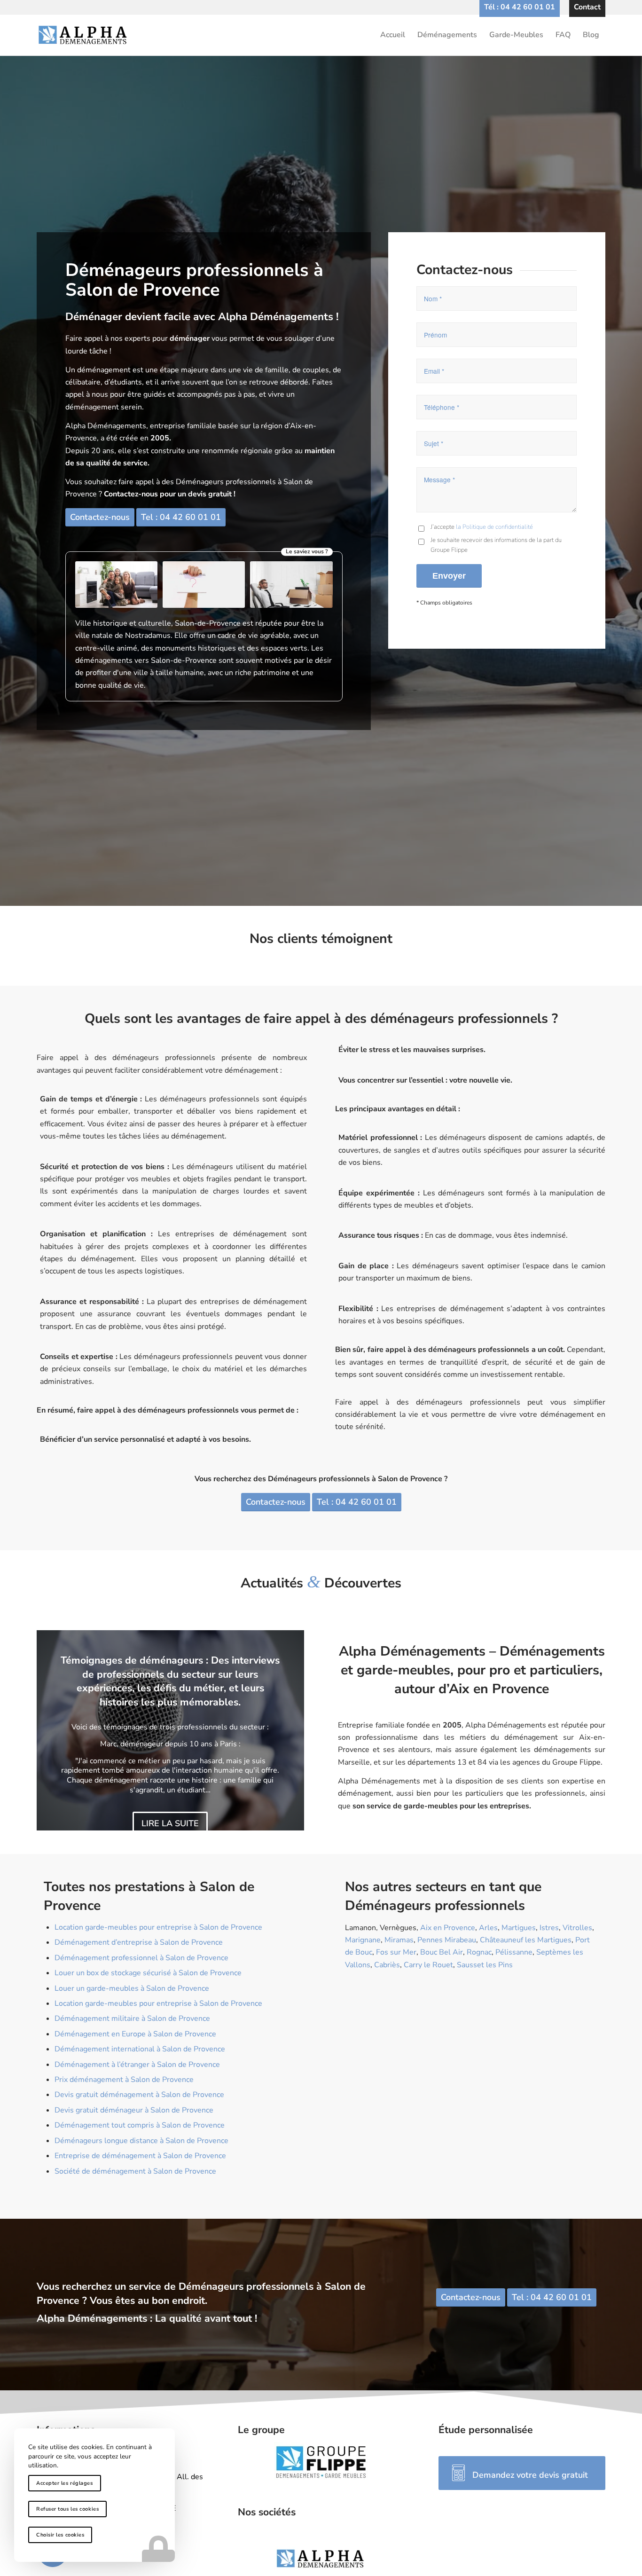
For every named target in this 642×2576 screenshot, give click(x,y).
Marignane (363, 1940)
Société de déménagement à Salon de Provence (135, 2171)
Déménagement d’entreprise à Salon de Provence (139, 1942)
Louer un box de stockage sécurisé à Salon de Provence (148, 1973)
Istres (549, 1928)
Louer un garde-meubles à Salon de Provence (132, 1988)
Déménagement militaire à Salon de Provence (132, 2018)
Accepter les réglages (65, 2483)
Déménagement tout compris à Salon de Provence (140, 2125)
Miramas (399, 1940)
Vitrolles (577, 1928)
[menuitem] (520, 7)
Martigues (519, 1928)
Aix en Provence (448, 1928)
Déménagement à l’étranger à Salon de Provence (137, 2065)
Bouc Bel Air (442, 1952)
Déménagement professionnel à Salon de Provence (141, 1958)
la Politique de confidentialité (494, 527)
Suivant (283, 1730)
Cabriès (387, 1965)
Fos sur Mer (396, 1952)
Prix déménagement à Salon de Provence (124, 2080)
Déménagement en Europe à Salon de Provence (135, 2034)
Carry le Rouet (428, 1965)
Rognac (479, 1952)
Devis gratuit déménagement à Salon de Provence (139, 2095)
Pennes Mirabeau (447, 1940)
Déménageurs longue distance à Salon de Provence (141, 2141)
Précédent (58, 1730)
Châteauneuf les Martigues (526, 1940)
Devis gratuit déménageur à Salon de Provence (134, 2110)
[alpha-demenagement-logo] (321, 35)
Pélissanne (514, 1952)
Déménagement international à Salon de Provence (140, 2049)
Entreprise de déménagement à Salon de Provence (140, 2156)
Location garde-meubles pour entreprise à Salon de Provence (158, 1927)
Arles (488, 1928)
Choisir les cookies (60, 2535)
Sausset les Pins (485, 1965)
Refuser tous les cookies (67, 2509)
